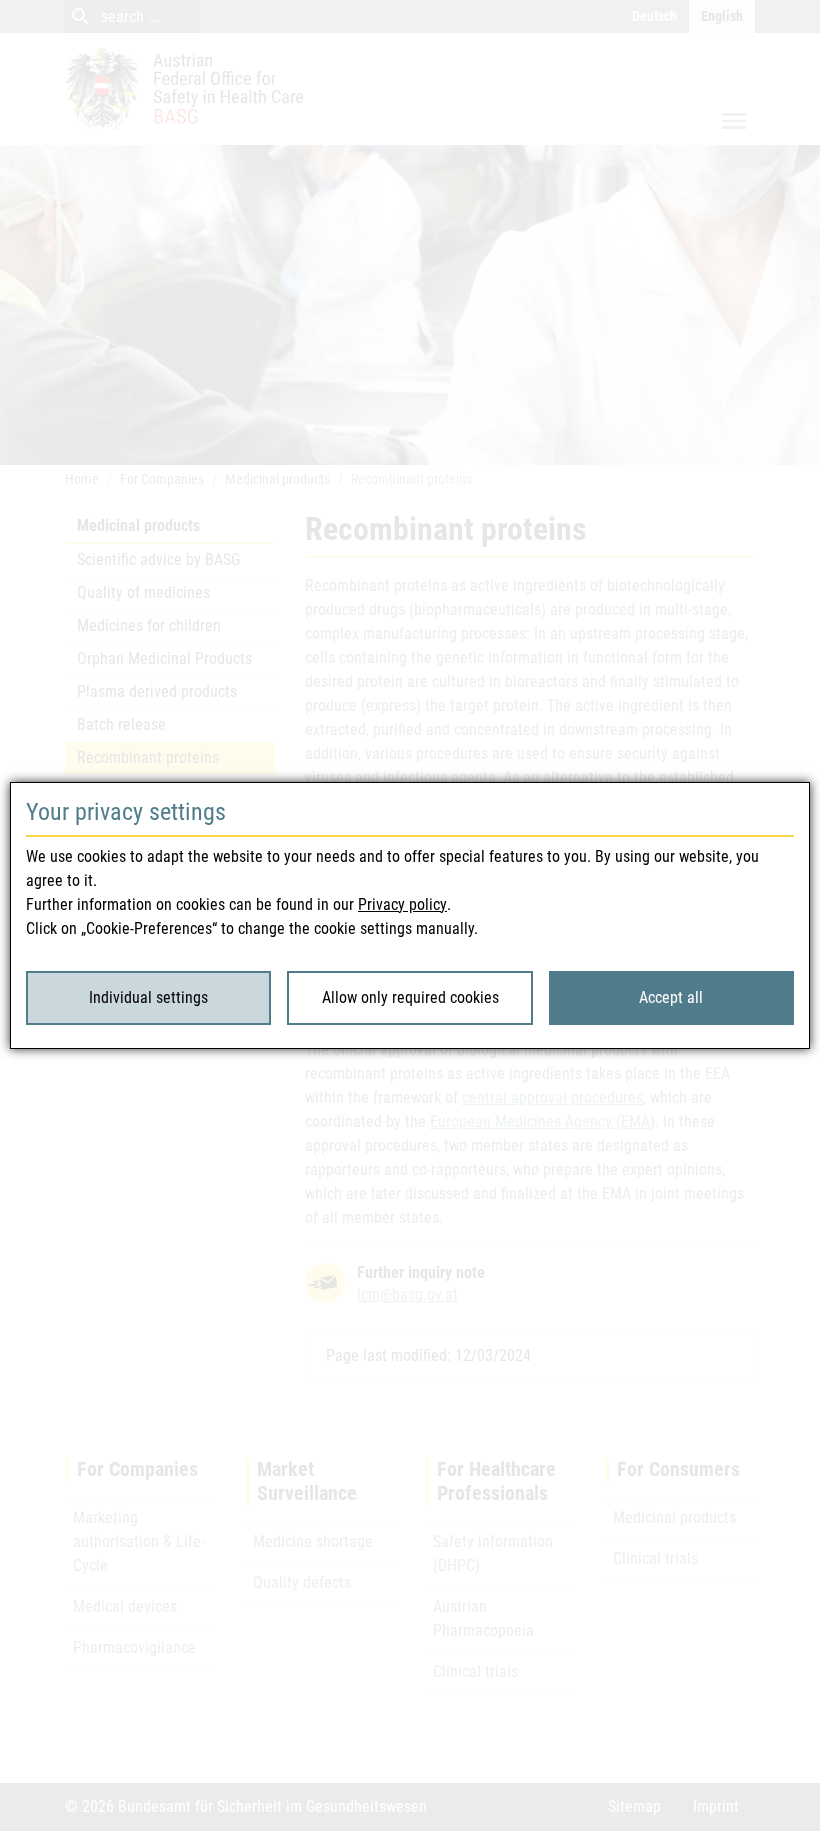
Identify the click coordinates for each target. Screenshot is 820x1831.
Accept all (671, 997)
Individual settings (148, 997)
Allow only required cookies (410, 997)
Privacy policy (402, 904)
